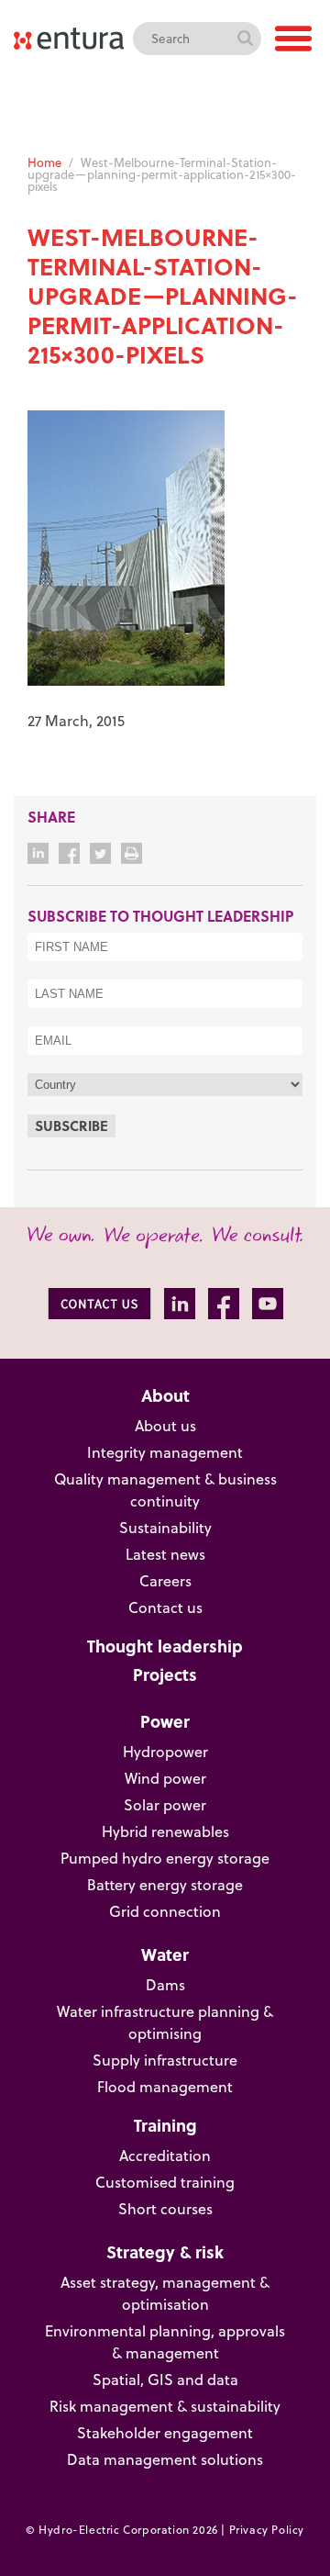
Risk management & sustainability (165, 2406)
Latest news (165, 1554)
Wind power (165, 1778)
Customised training (165, 2182)
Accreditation (165, 2156)
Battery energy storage (165, 1885)
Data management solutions (165, 2459)
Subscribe (71, 1126)
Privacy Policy (267, 2530)
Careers (165, 1581)
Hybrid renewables (165, 1831)
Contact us (165, 1607)
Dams (165, 1985)
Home (44, 162)
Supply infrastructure (165, 2060)
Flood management (165, 2087)
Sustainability (165, 1528)
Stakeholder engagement (165, 2433)
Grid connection (165, 1911)
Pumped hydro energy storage (165, 1858)
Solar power (165, 1805)
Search (245, 39)
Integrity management (165, 1452)
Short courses (165, 2209)
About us (165, 1426)
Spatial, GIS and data (165, 2380)
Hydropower (165, 1752)
